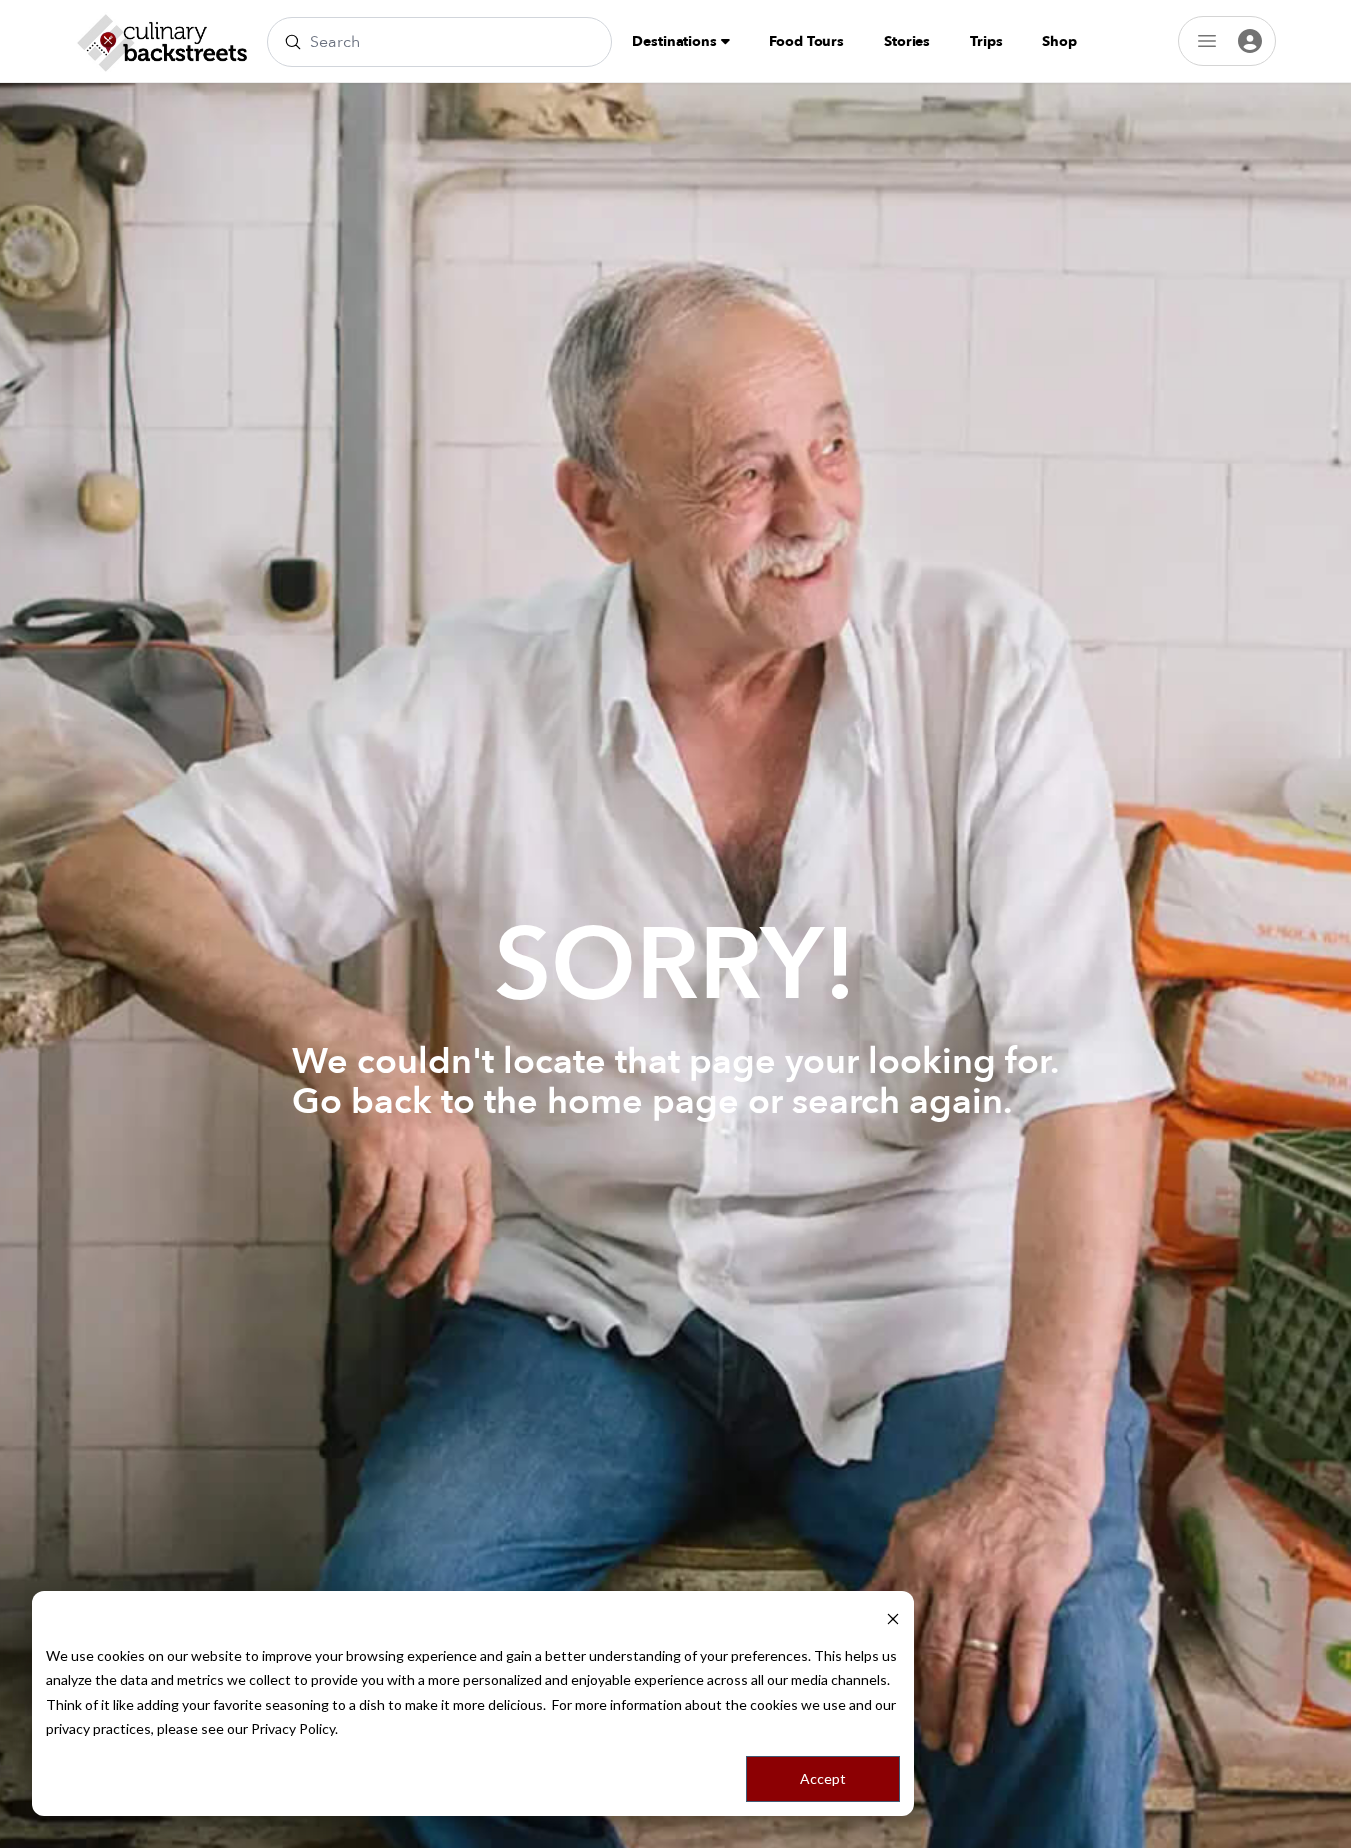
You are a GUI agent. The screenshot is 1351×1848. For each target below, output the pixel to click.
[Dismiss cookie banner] (893, 1617)
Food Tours (806, 41)
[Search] (293, 42)
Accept (823, 1778)
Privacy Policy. (294, 1728)
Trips (986, 41)
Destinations (676, 41)
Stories (907, 41)
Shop (1059, 41)
